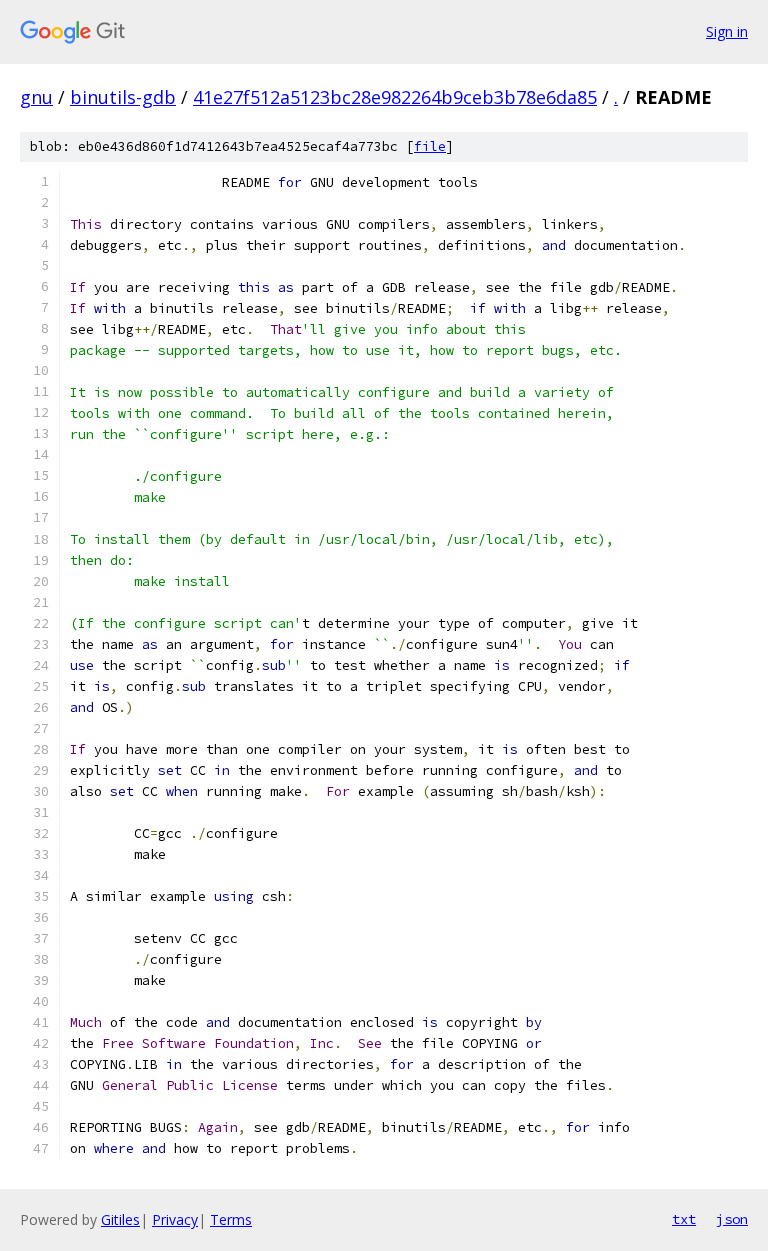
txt (684, 1219)
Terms (231, 1219)
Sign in (727, 31)
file (430, 146)
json (732, 1219)
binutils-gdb (123, 97)
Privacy (175, 1219)
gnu (36, 97)
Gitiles (120, 1219)
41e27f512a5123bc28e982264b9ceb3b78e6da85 (395, 97)
